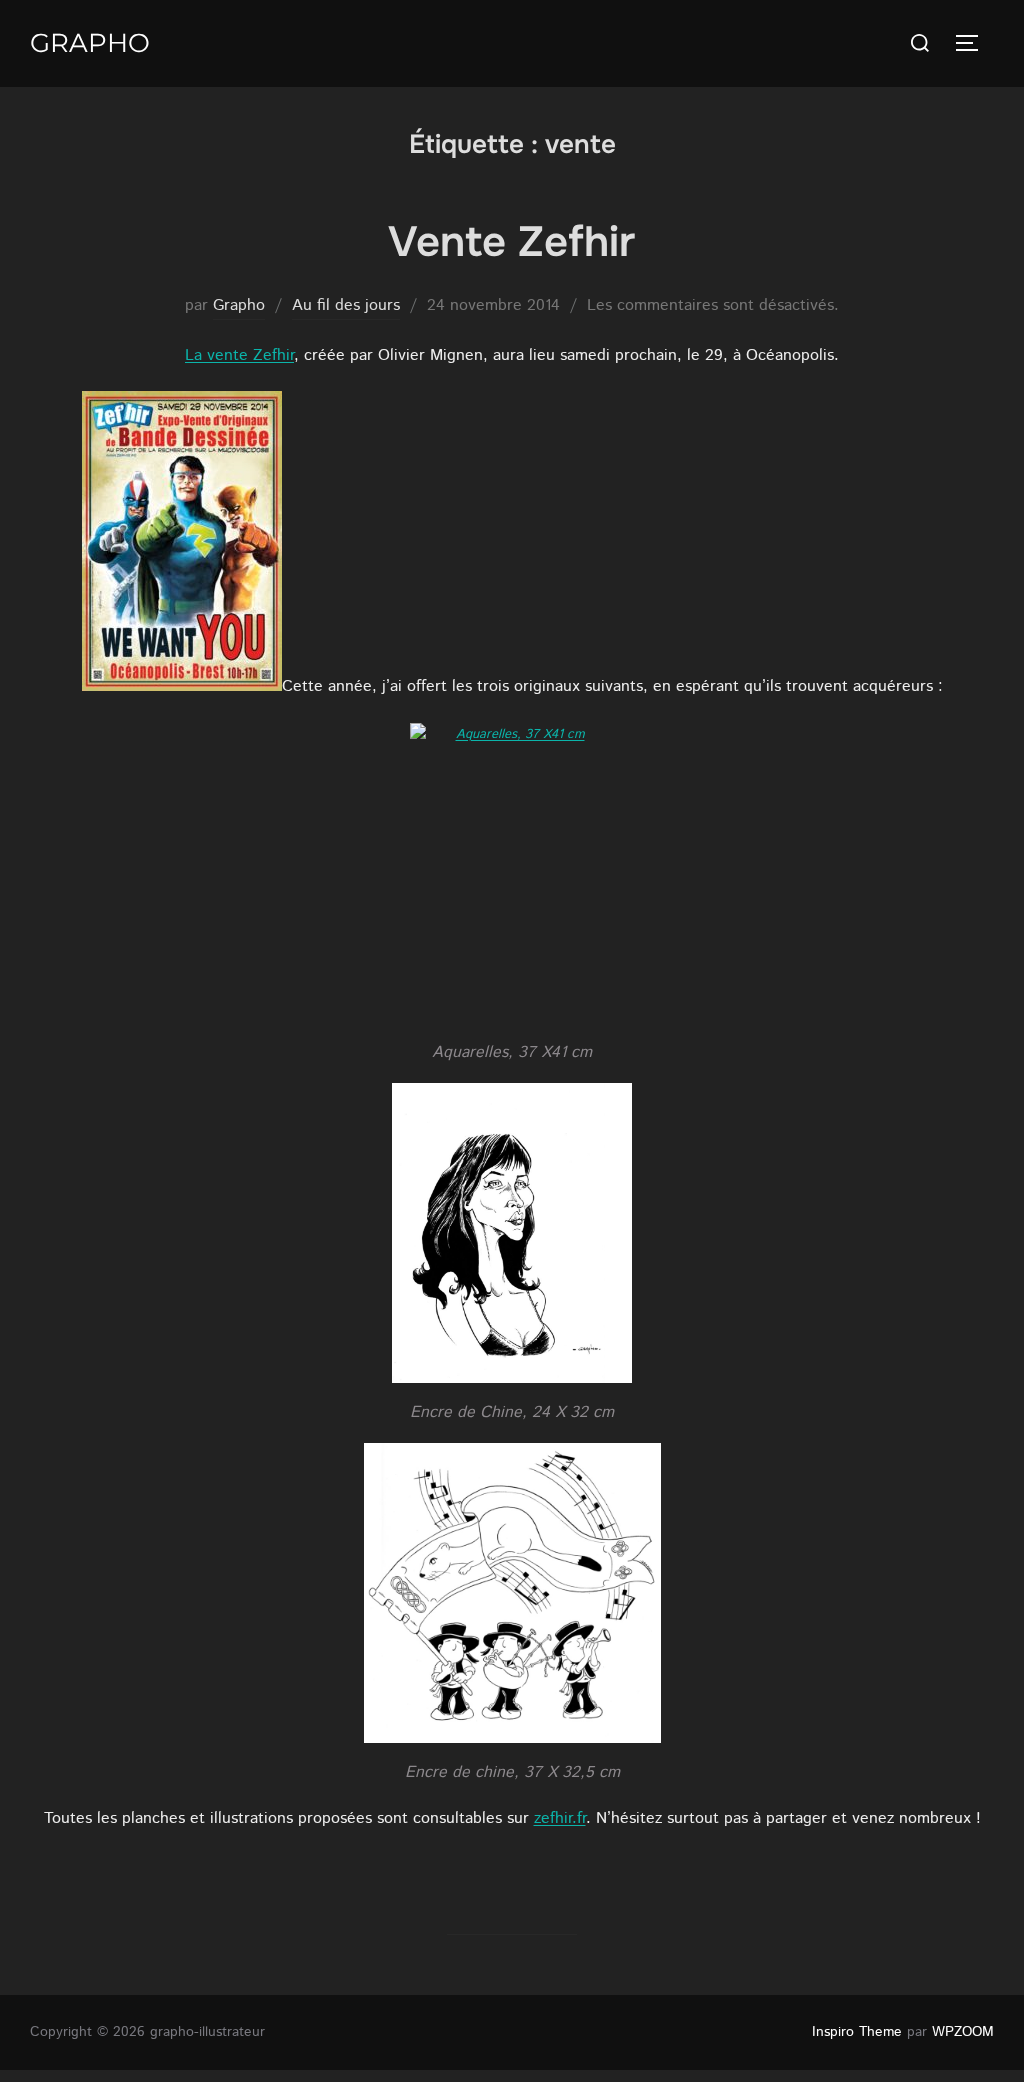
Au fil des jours (346, 305)
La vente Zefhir (239, 355)
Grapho (90, 43)
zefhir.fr (560, 1818)
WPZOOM (963, 2032)
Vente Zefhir (511, 242)
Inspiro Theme (857, 2032)
